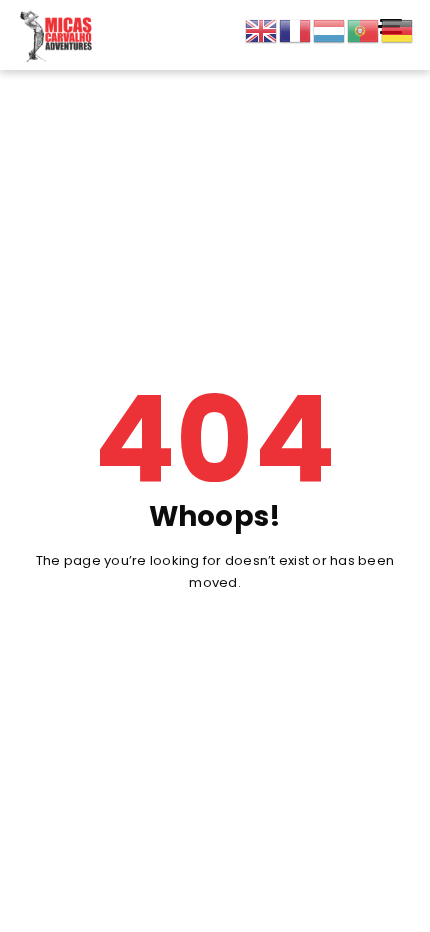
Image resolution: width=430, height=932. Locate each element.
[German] (398, 30)
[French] (296, 30)
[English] (262, 30)
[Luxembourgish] (330, 30)
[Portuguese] (364, 30)
